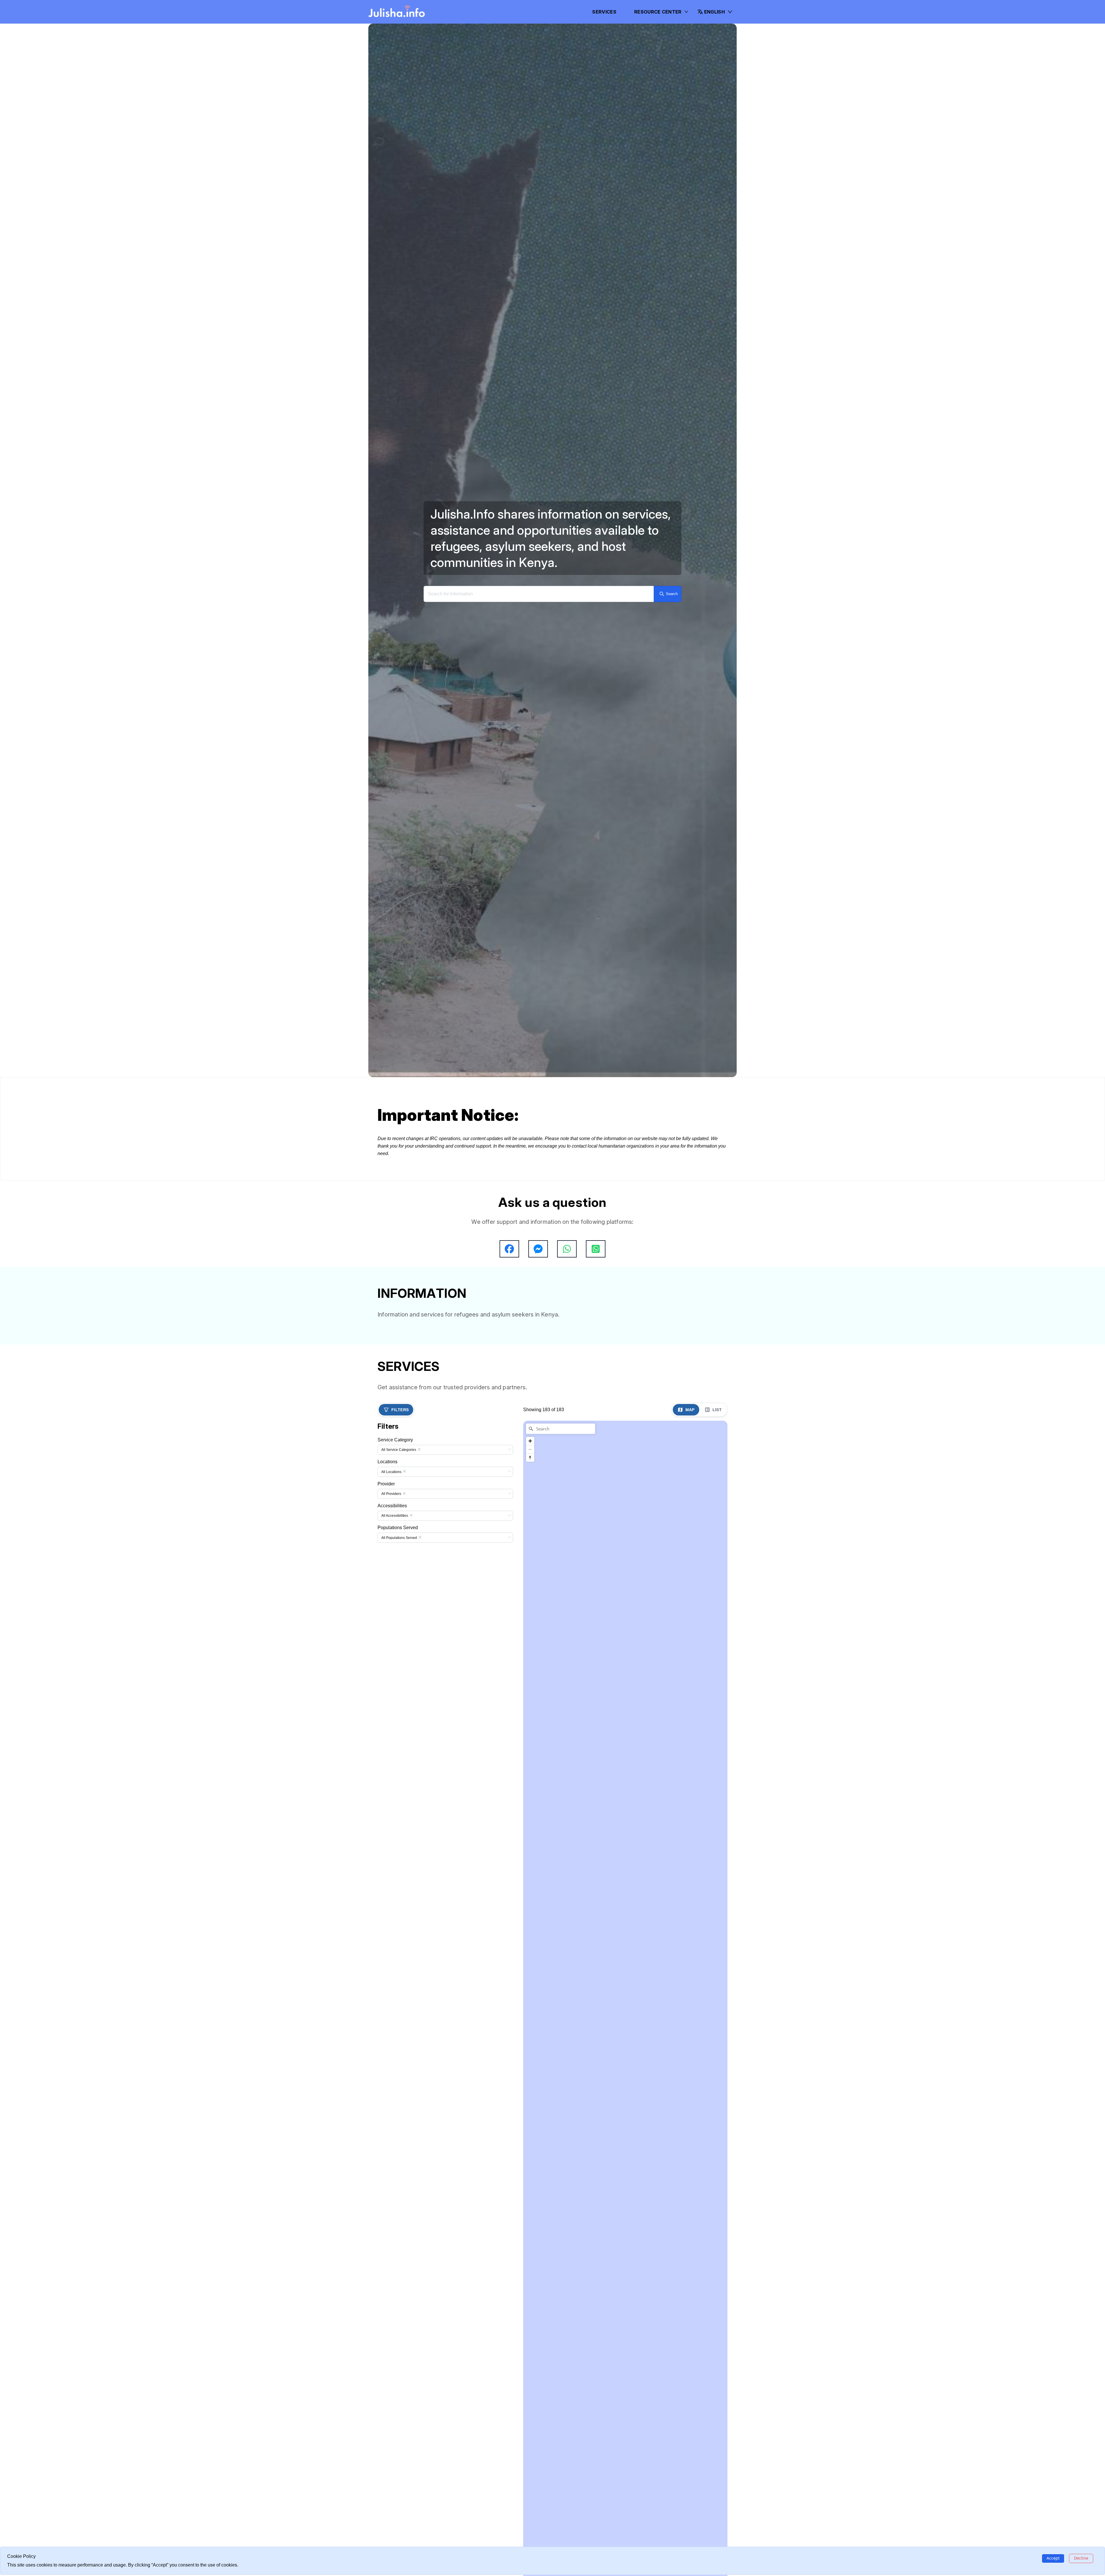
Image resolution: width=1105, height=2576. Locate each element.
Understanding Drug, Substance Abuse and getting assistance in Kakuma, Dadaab (461, 1474)
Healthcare (412, 1448)
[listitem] (418, 1560)
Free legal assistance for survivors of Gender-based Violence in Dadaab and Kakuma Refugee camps (596, 1404)
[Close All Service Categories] (419, 1773)
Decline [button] (1081, 2558)
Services (604, 12)
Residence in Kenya (585, 1340)
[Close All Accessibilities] (411, 1839)
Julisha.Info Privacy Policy (675, 1360)
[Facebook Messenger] (538, 1249)
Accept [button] (1053, 2558)
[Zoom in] (530, 1764)
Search (672, 594)
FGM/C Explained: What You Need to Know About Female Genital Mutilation (455, 1484)
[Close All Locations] (404, 1795)
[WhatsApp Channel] (596, 1249)
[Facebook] (509, 1249)
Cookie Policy (664, 1350)
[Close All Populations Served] (420, 1861)
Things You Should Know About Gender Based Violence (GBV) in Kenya (593, 1381)
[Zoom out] (530, 1772)
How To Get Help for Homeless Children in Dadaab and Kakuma (592, 1361)
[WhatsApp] (567, 1249)
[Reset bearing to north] (530, 1781)
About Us (669, 1336)
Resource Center (658, 12)
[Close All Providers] (404, 1817)
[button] (715, 12)
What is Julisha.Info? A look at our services (682, 1373)
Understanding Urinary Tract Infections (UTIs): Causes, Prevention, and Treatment (461, 1464)
